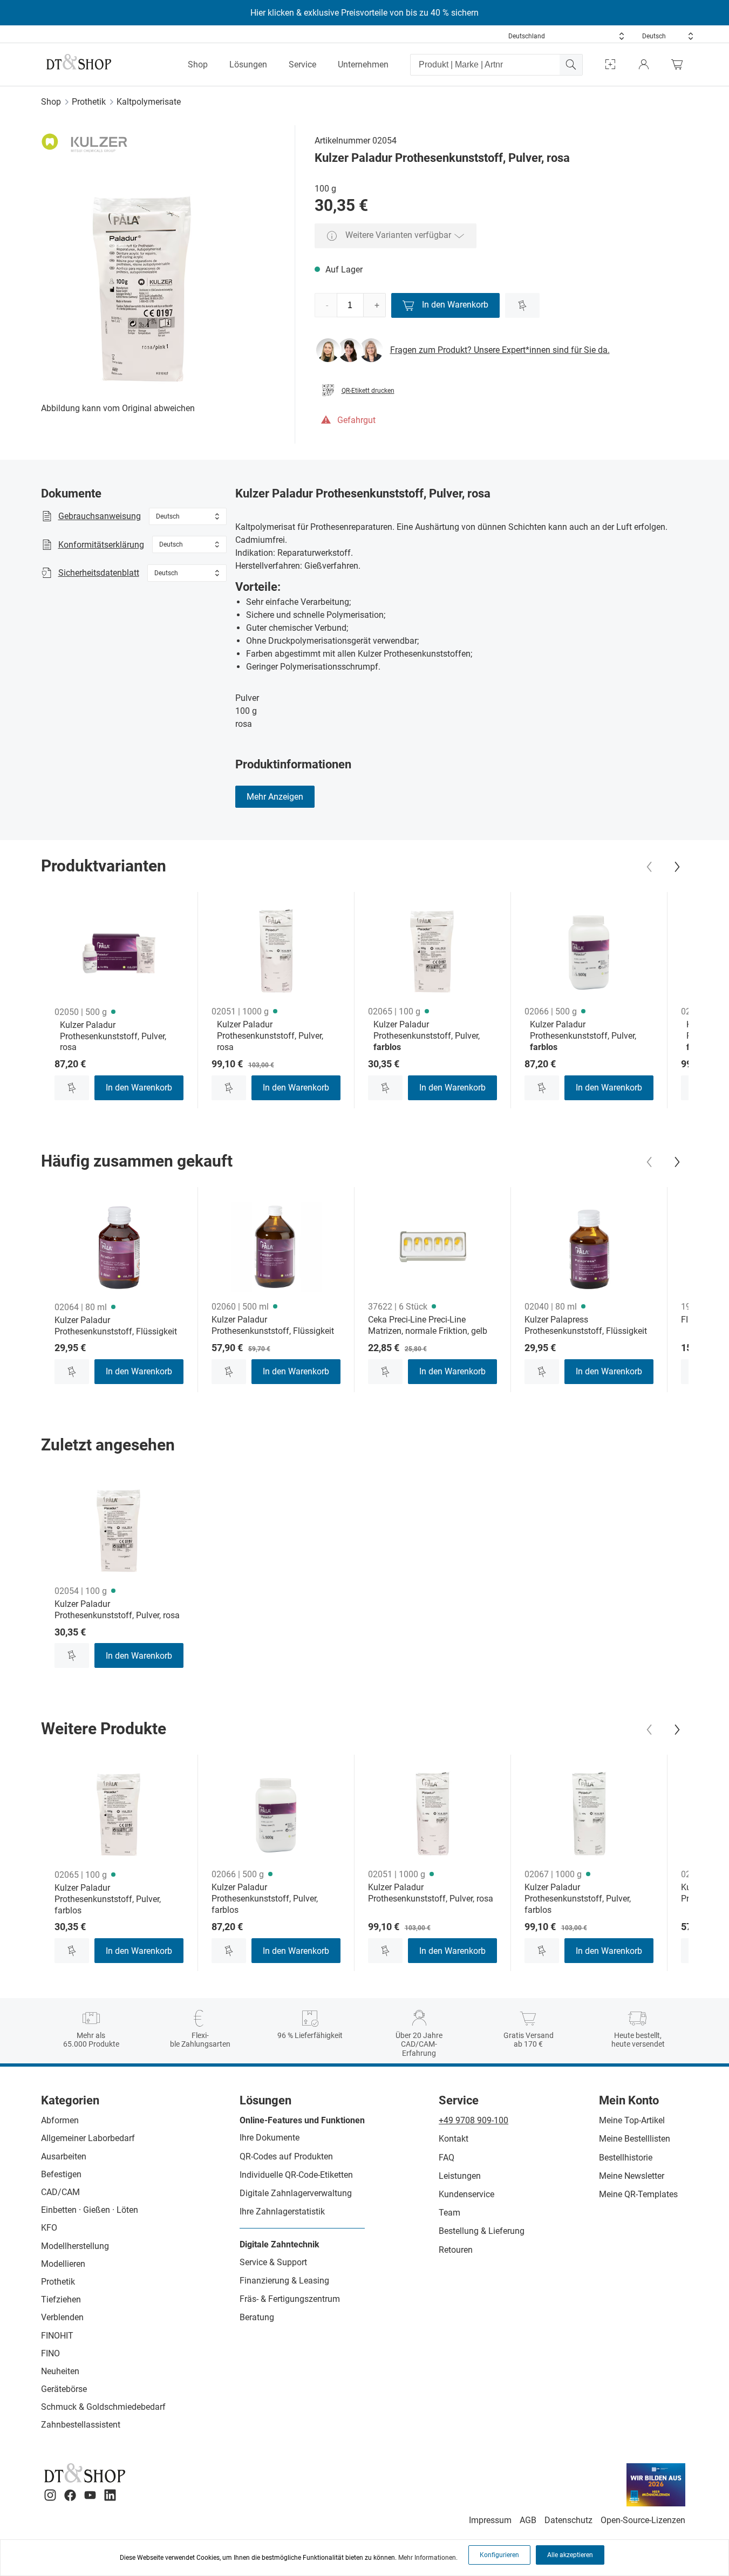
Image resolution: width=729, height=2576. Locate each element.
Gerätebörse (64, 2389)
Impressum (490, 2520)
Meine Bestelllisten (635, 2139)
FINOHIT (57, 2336)
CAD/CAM (60, 2192)
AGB (528, 2520)
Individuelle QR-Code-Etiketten (296, 2175)
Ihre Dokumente (270, 2138)
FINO (50, 2353)
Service (302, 64)
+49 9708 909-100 (473, 2120)
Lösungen (248, 64)
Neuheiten (60, 2371)
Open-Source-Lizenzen (643, 2520)
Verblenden (62, 2317)
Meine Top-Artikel (632, 2120)
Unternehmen (363, 64)
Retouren (456, 2250)
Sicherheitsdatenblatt (99, 573)
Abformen (60, 2120)
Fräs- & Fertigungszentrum (290, 2299)
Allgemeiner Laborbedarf (88, 2138)
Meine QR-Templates (638, 2194)
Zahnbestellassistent (81, 2425)
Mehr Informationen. (428, 2558)
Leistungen (460, 2176)
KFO (49, 2228)
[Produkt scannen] (610, 64)
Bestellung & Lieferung (482, 2231)
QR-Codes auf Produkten (286, 2156)
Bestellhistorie (626, 2158)
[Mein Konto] (644, 64)
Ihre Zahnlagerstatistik (282, 2212)
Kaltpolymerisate (149, 102)
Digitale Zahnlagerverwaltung (296, 2193)
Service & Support (273, 2262)
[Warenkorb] (680, 64)
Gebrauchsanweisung (100, 516)
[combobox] (567, 36)
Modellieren (63, 2264)
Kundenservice (466, 2194)
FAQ (447, 2158)
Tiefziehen (61, 2299)
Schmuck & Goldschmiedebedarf (103, 2407)
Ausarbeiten (64, 2156)
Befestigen (61, 2174)
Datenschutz (568, 2520)
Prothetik (89, 102)
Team (449, 2213)
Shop (198, 64)
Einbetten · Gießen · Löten (90, 2210)
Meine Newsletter (632, 2176)
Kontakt (454, 2139)
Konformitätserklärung (101, 545)
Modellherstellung (75, 2246)
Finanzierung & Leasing (284, 2281)
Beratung (257, 2317)
